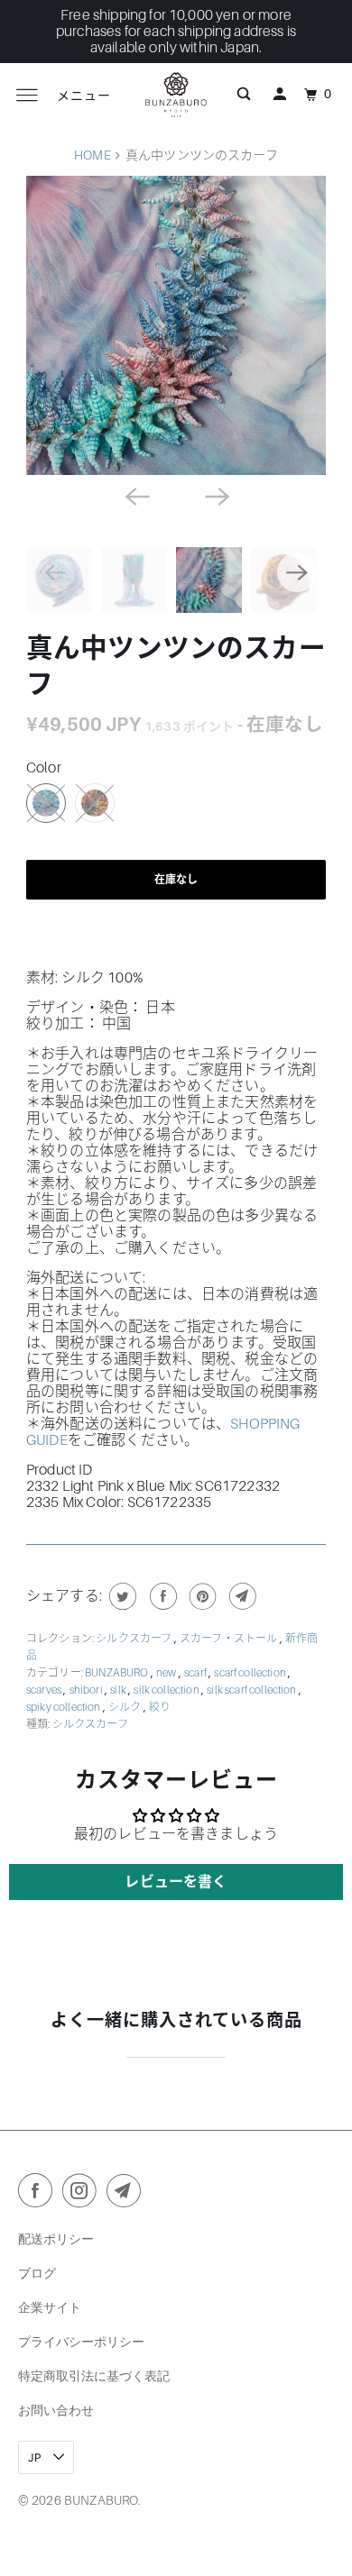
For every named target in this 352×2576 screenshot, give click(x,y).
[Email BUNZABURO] (127, 2194)
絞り (160, 1707)
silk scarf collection (253, 1690)
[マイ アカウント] (280, 95)
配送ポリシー (56, 2238)
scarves (45, 1690)
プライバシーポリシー (81, 2341)
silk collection (167, 1690)
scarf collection (251, 1673)
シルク (126, 1707)
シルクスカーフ (134, 1639)
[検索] (244, 95)
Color (44, 768)
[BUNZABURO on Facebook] (39, 2194)
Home (93, 155)
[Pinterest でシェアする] (201, 1596)
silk (119, 1690)
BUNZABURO (118, 1673)
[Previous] (136, 495)
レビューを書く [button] (176, 1882)
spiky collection (65, 1707)
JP (36, 2457)
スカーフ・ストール (230, 1639)
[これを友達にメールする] (241, 1596)
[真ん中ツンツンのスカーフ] (176, 325)
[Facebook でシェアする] (161, 1596)
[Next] (216, 495)
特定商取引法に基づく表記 (94, 2375)
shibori (87, 1690)
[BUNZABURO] (176, 95)
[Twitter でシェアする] (120, 1596)
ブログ (37, 2273)
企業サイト (50, 2307)
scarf (196, 1673)
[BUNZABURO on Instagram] (83, 2194)
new (167, 1673)
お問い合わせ (56, 2410)
